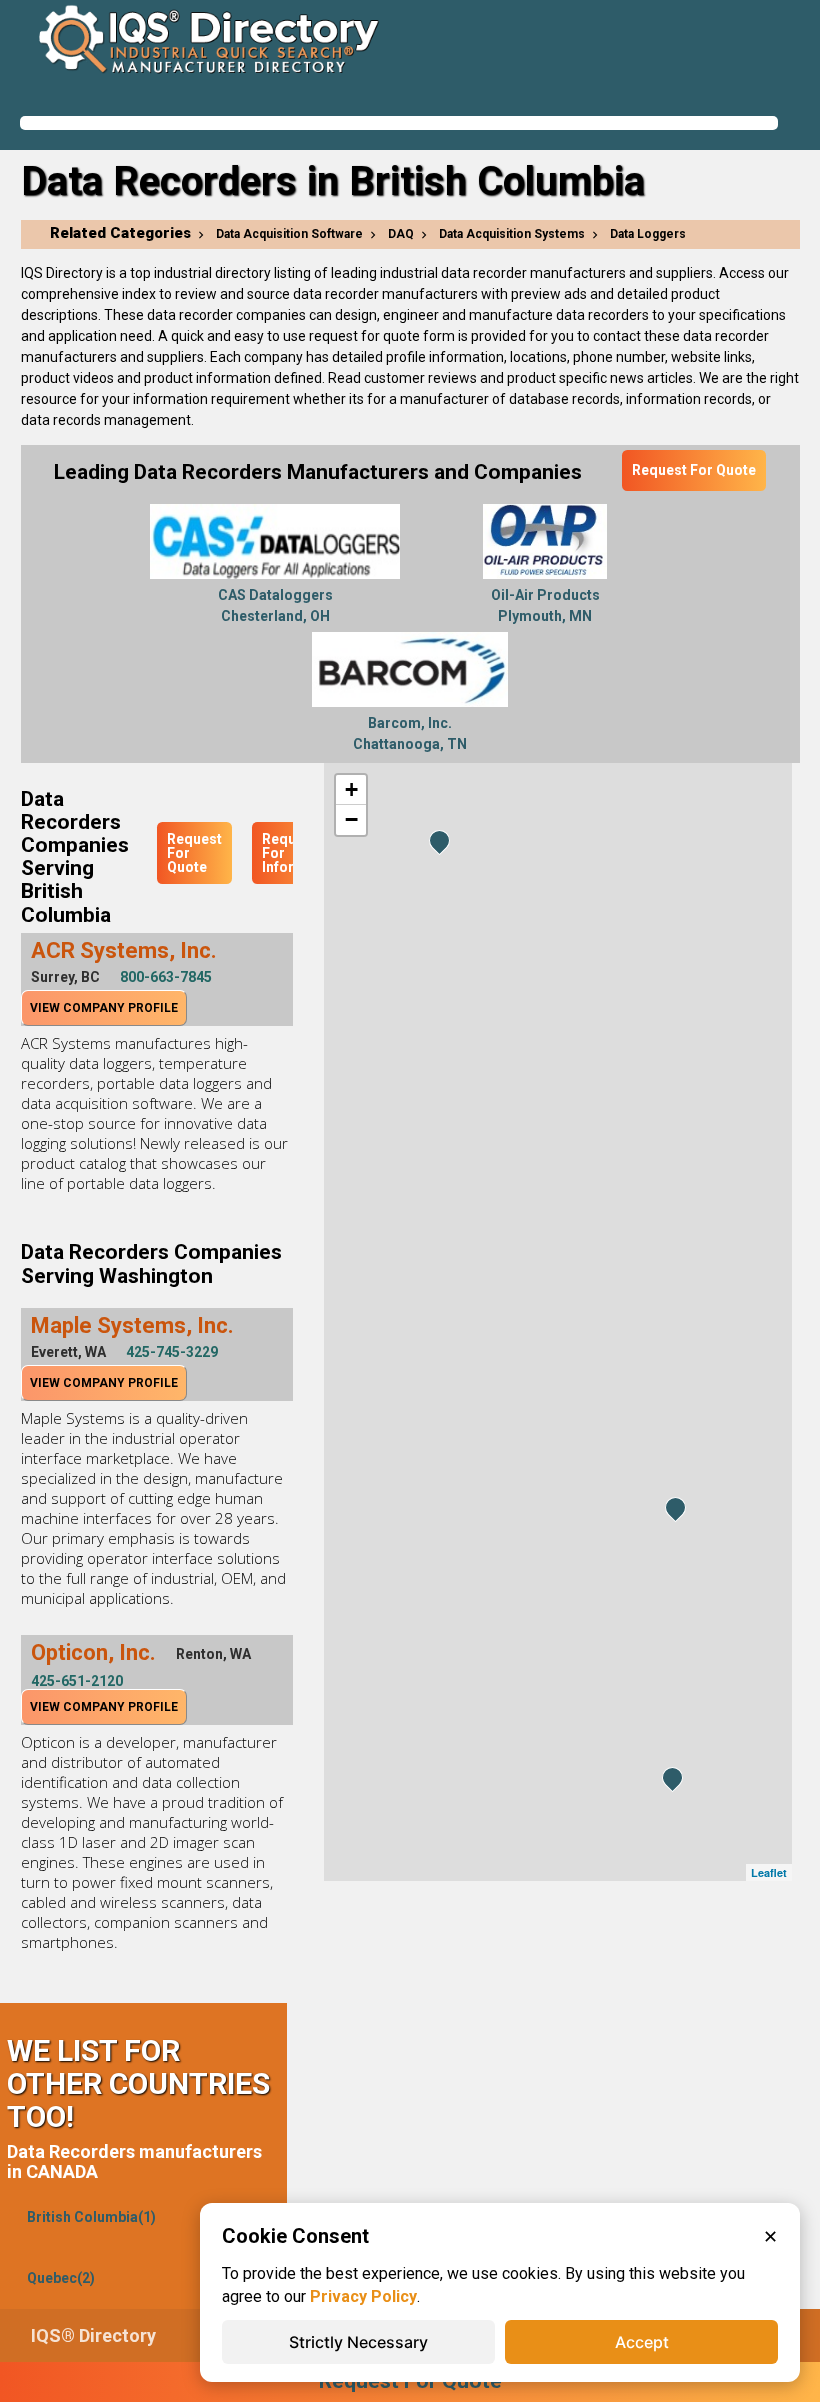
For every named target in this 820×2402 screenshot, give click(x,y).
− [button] (351, 819)
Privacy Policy (363, 2296)
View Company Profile (104, 1008)
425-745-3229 (172, 1352)
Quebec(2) (61, 2278)
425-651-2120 (77, 1681)
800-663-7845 (166, 977)
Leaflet (769, 1872)
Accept (642, 2342)
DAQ (401, 234)
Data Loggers (648, 234)
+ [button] (351, 789)
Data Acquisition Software (289, 234)
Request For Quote (694, 470)
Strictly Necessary (358, 2342)
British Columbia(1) (91, 2217)
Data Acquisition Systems (512, 234)
